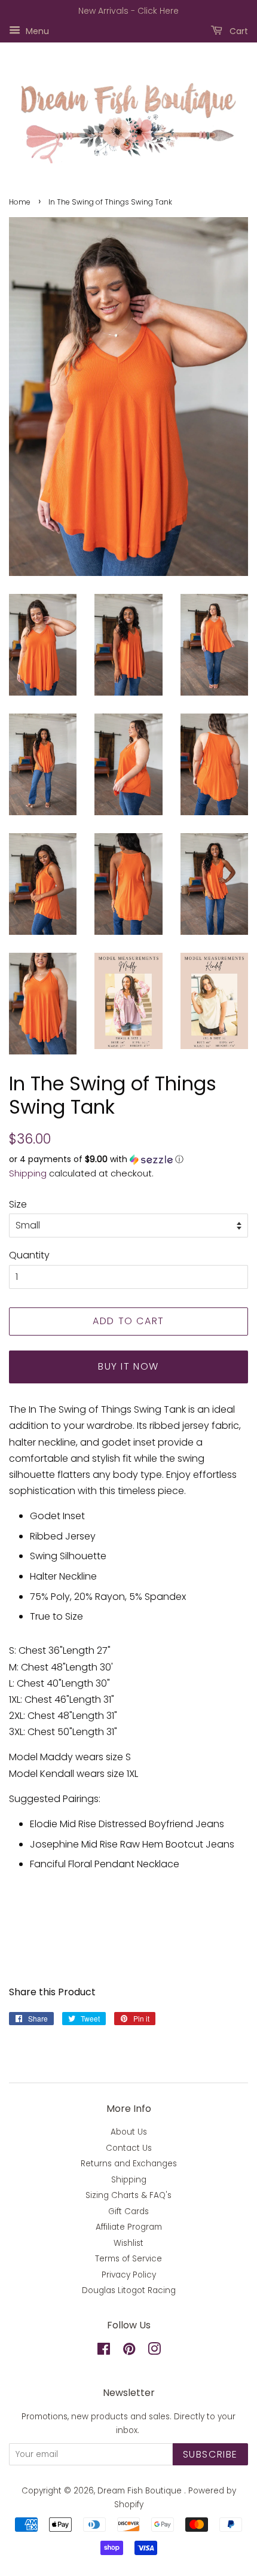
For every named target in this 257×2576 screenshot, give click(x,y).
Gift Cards (128, 2211)
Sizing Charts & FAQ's (128, 2195)
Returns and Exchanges (129, 2164)
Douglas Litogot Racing (129, 2290)
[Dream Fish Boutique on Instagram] (154, 2351)
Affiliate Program (129, 2227)
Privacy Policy (129, 2275)
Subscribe (210, 2454)
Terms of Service (128, 2259)
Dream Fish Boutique (141, 2491)
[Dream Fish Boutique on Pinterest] (129, 2351)
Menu (36, 31)
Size (18, 1204)
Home (20, 202)
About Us (129, 2132)
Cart (238, 31)
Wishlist (128, 2243)
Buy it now (128, 1366)
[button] (128, 1159)
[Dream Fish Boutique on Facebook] (104, 2351)
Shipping (28, 1173)
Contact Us (129, 2148)
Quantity (29, 1255)
